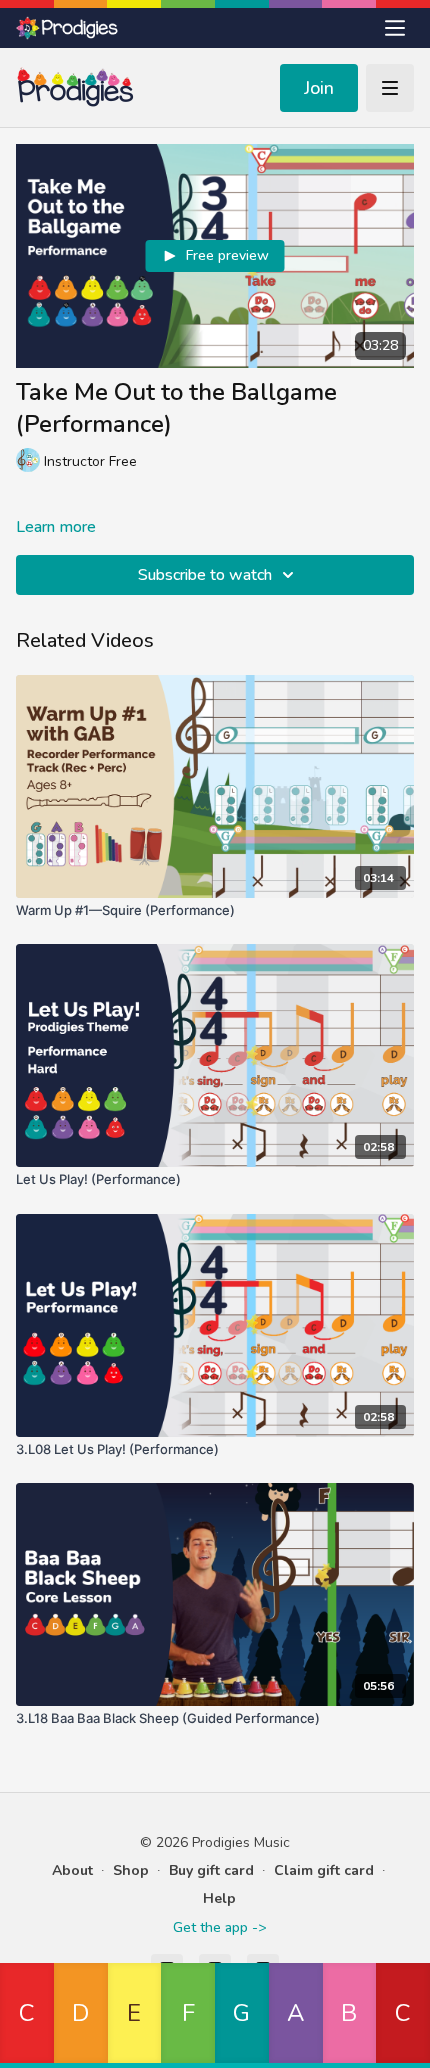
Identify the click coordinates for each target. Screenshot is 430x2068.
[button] (27, 2015)
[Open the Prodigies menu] (395, 28)
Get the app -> (219, 1927)
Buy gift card (211, 1870)
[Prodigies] (68, 28)
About (72, 1870)
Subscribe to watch (205, 575)
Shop (131, 1870)
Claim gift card (324, 1870)
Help (219, 1898)
